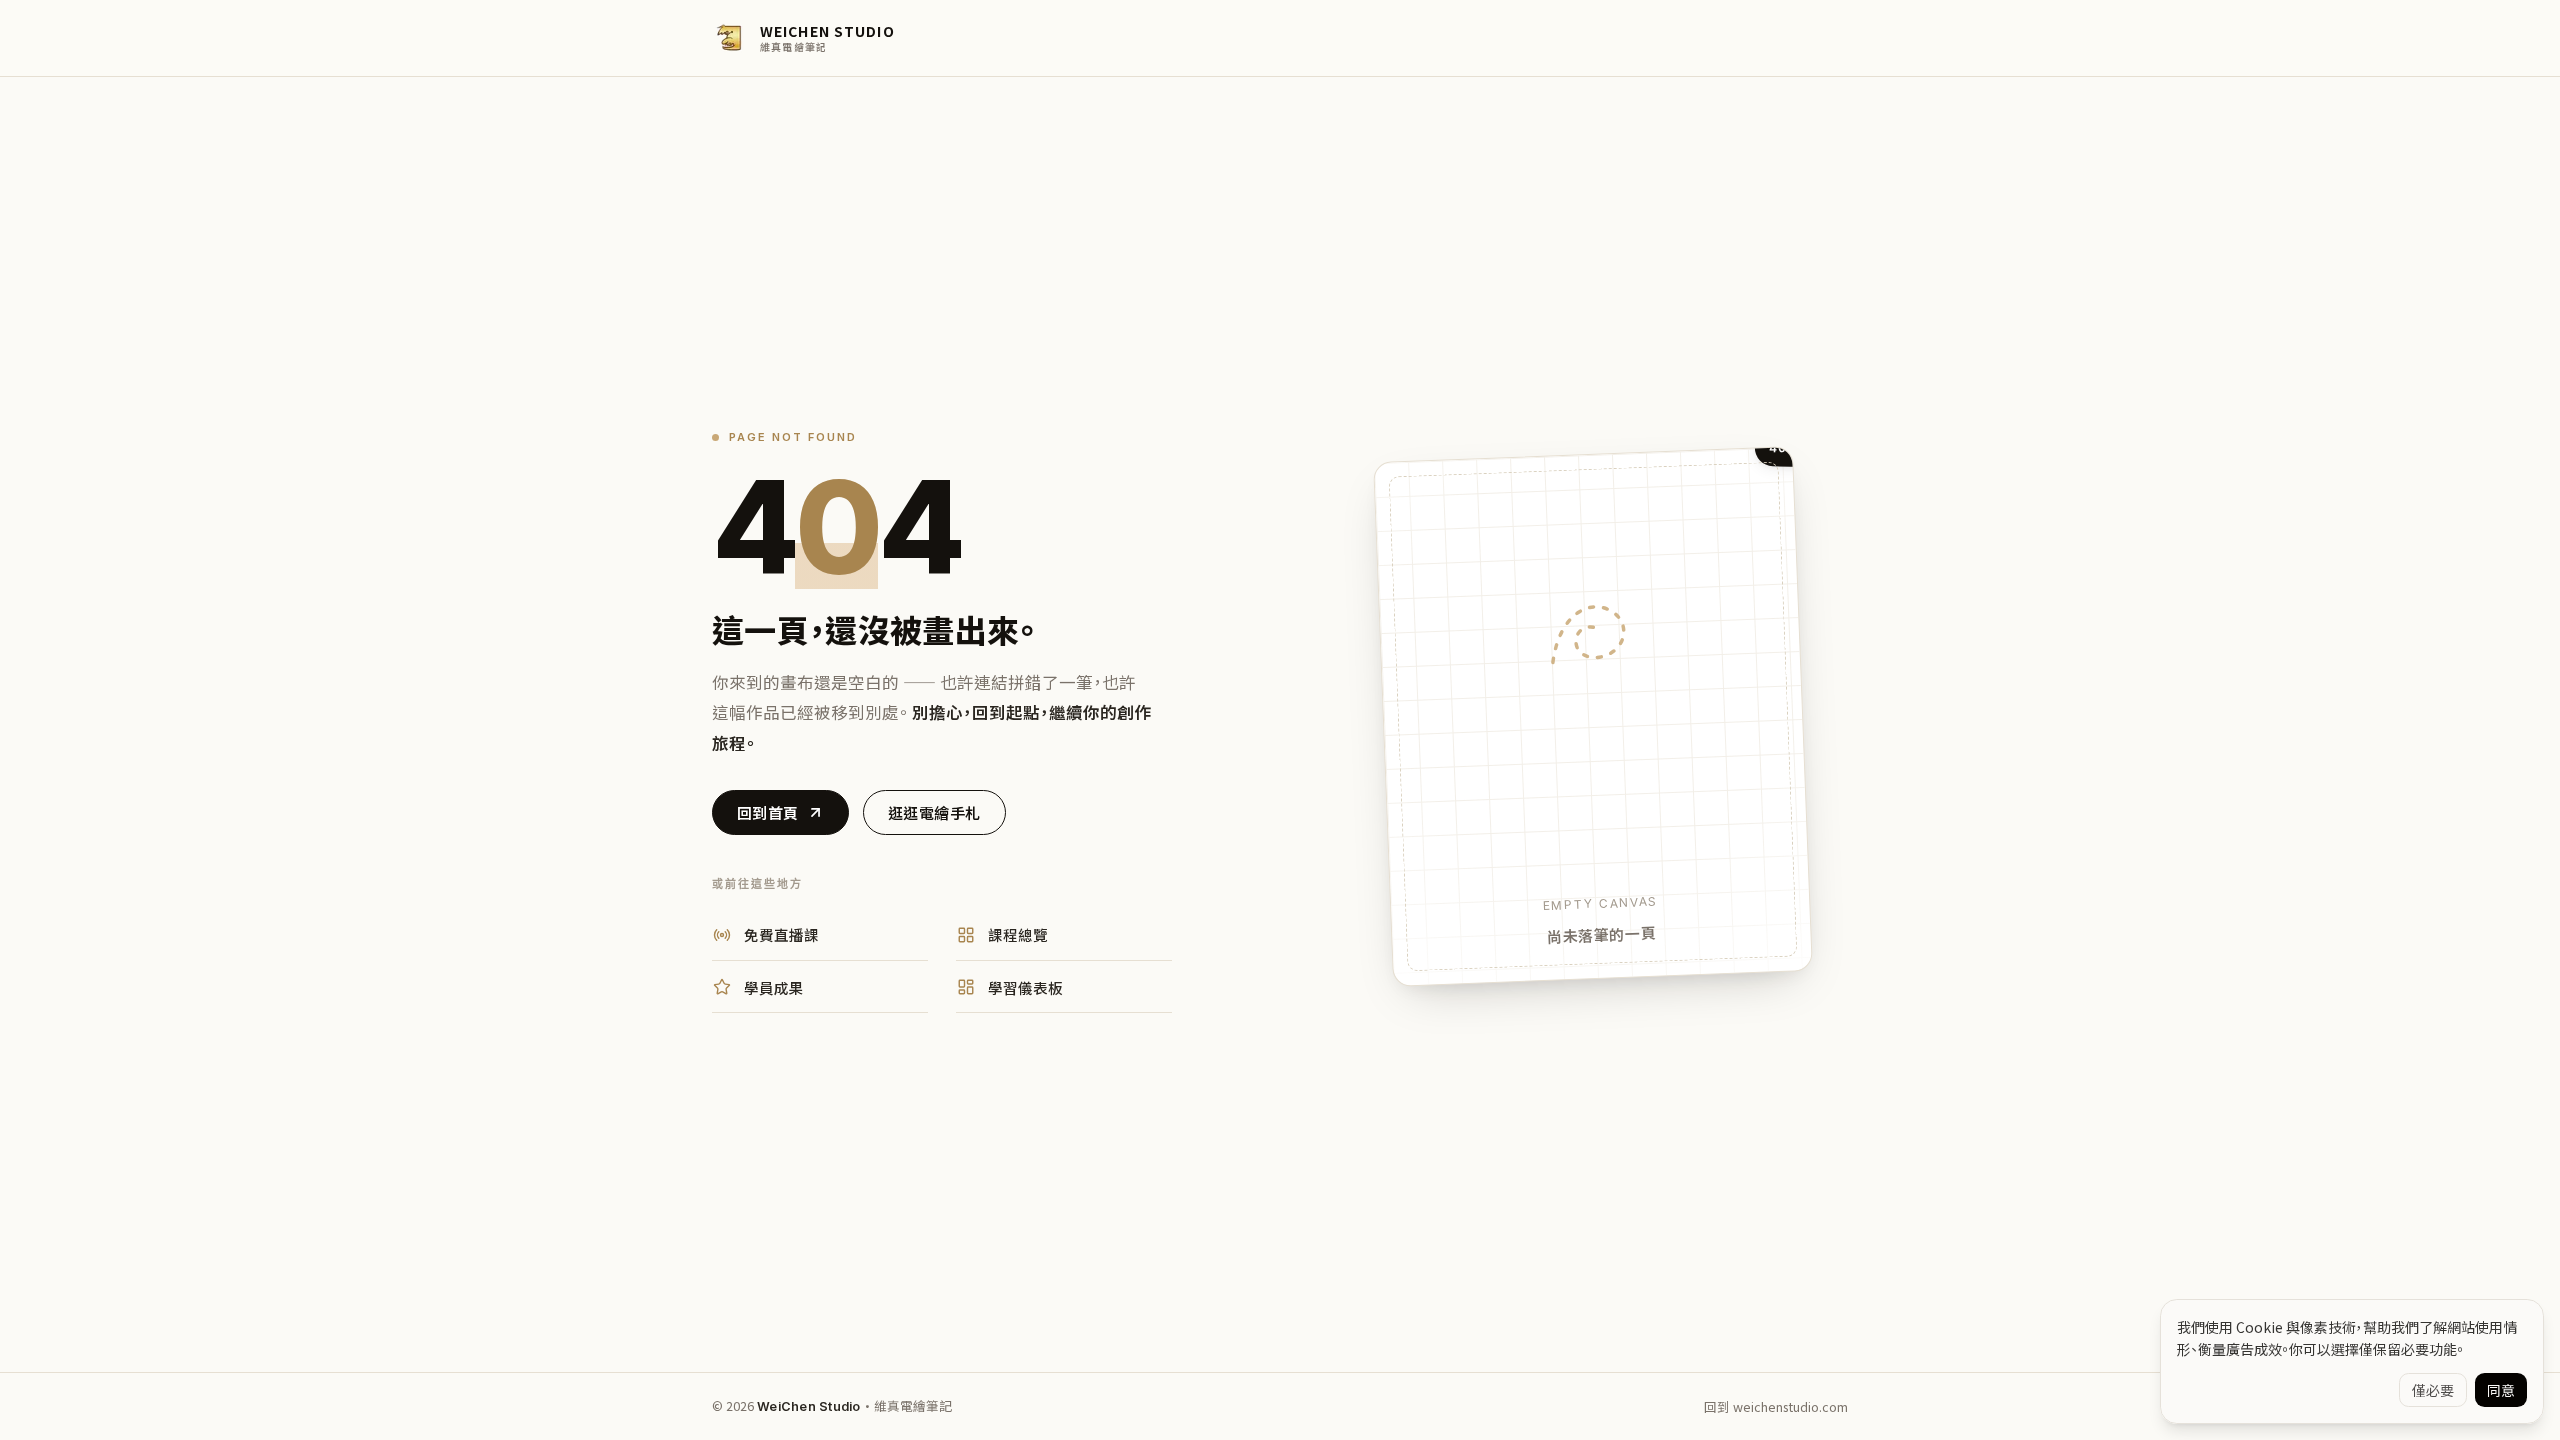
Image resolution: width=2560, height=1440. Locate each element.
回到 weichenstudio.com (1776, 1406)
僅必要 (2433, 1390)
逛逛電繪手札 (934, 812)
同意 (2501, 1390)
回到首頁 (768, 812)
